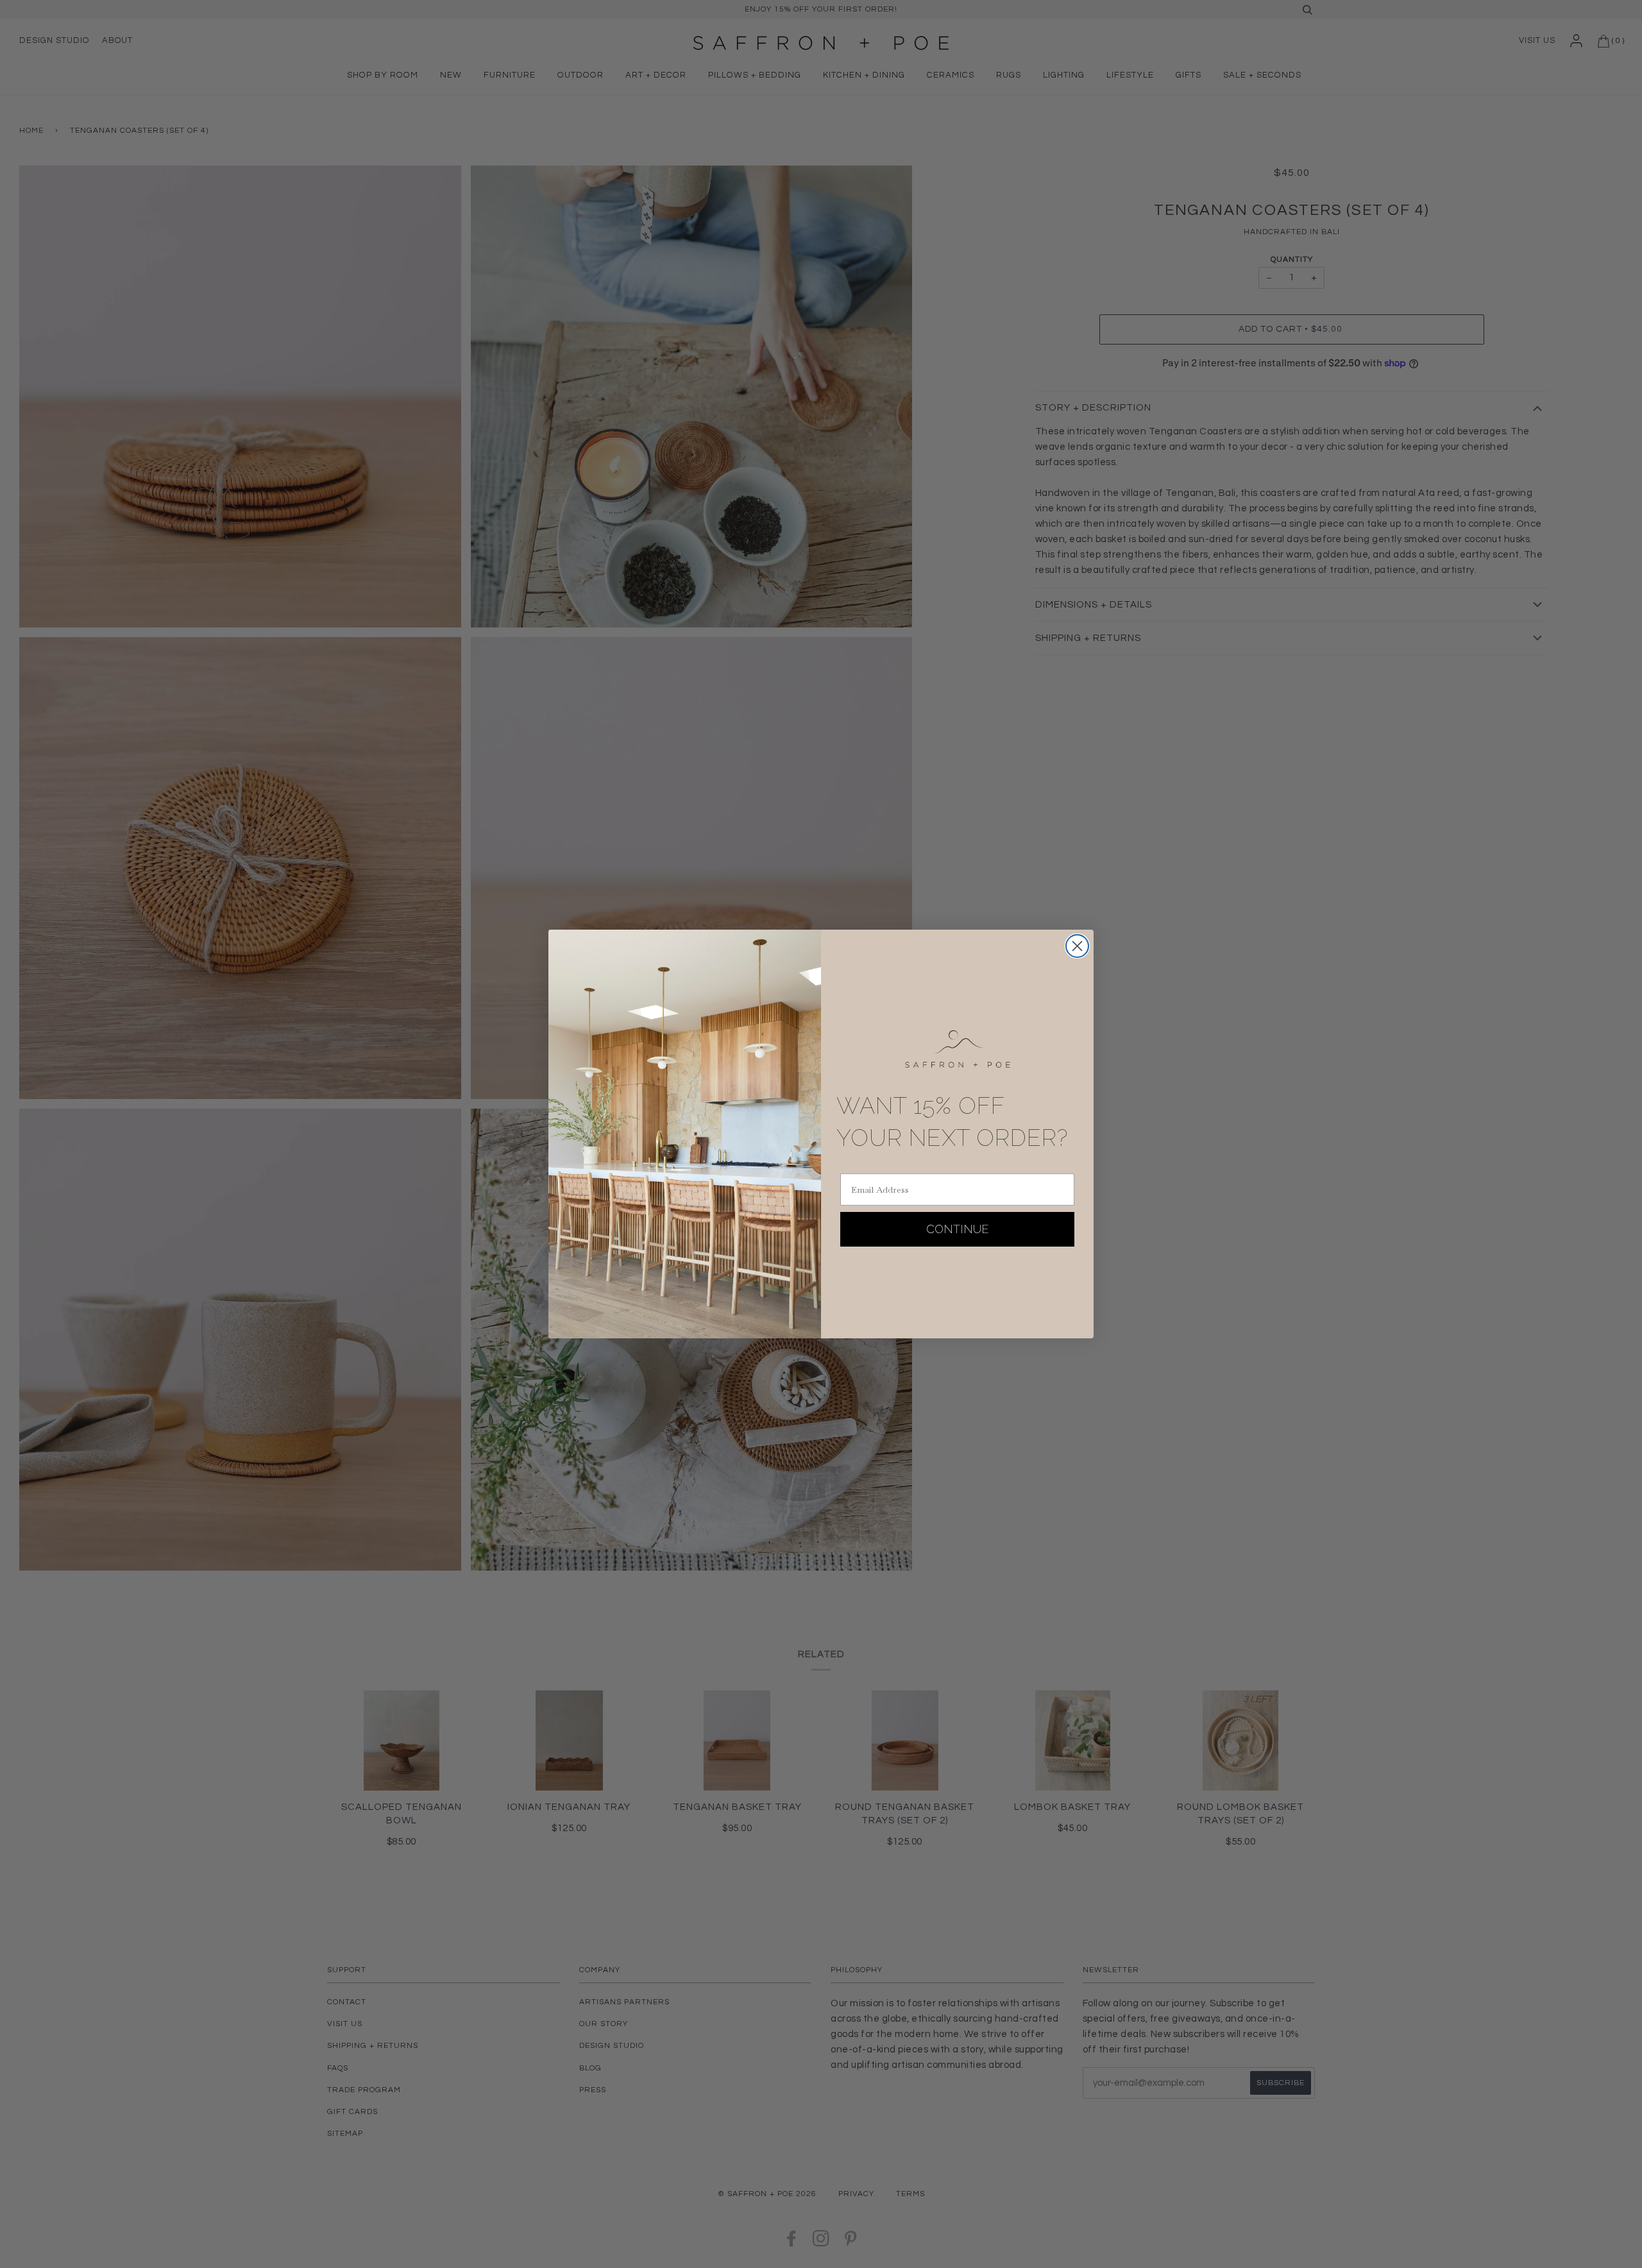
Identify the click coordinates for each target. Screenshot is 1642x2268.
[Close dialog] (1077, 946)
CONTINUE (958, 1229)
